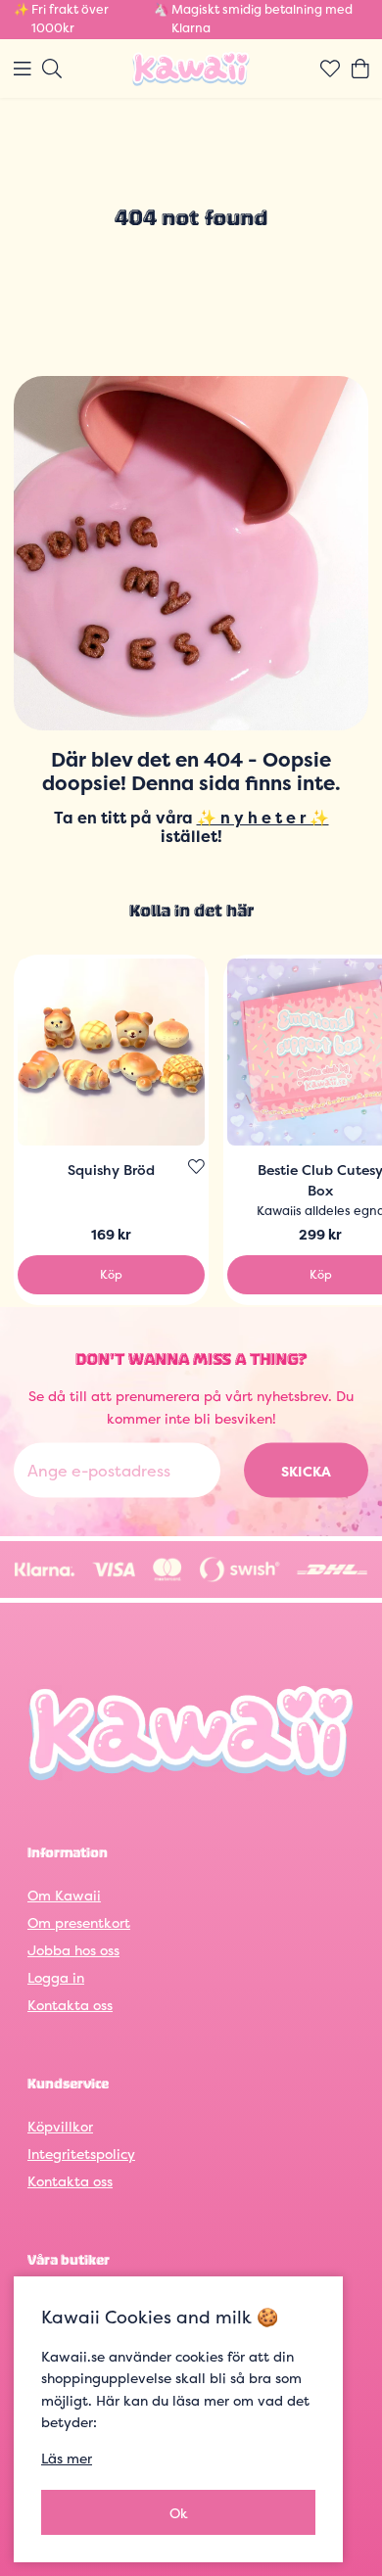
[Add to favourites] (196, 1167)
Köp (111, 1274)
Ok (179, 2513)
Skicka (306, 1470)
